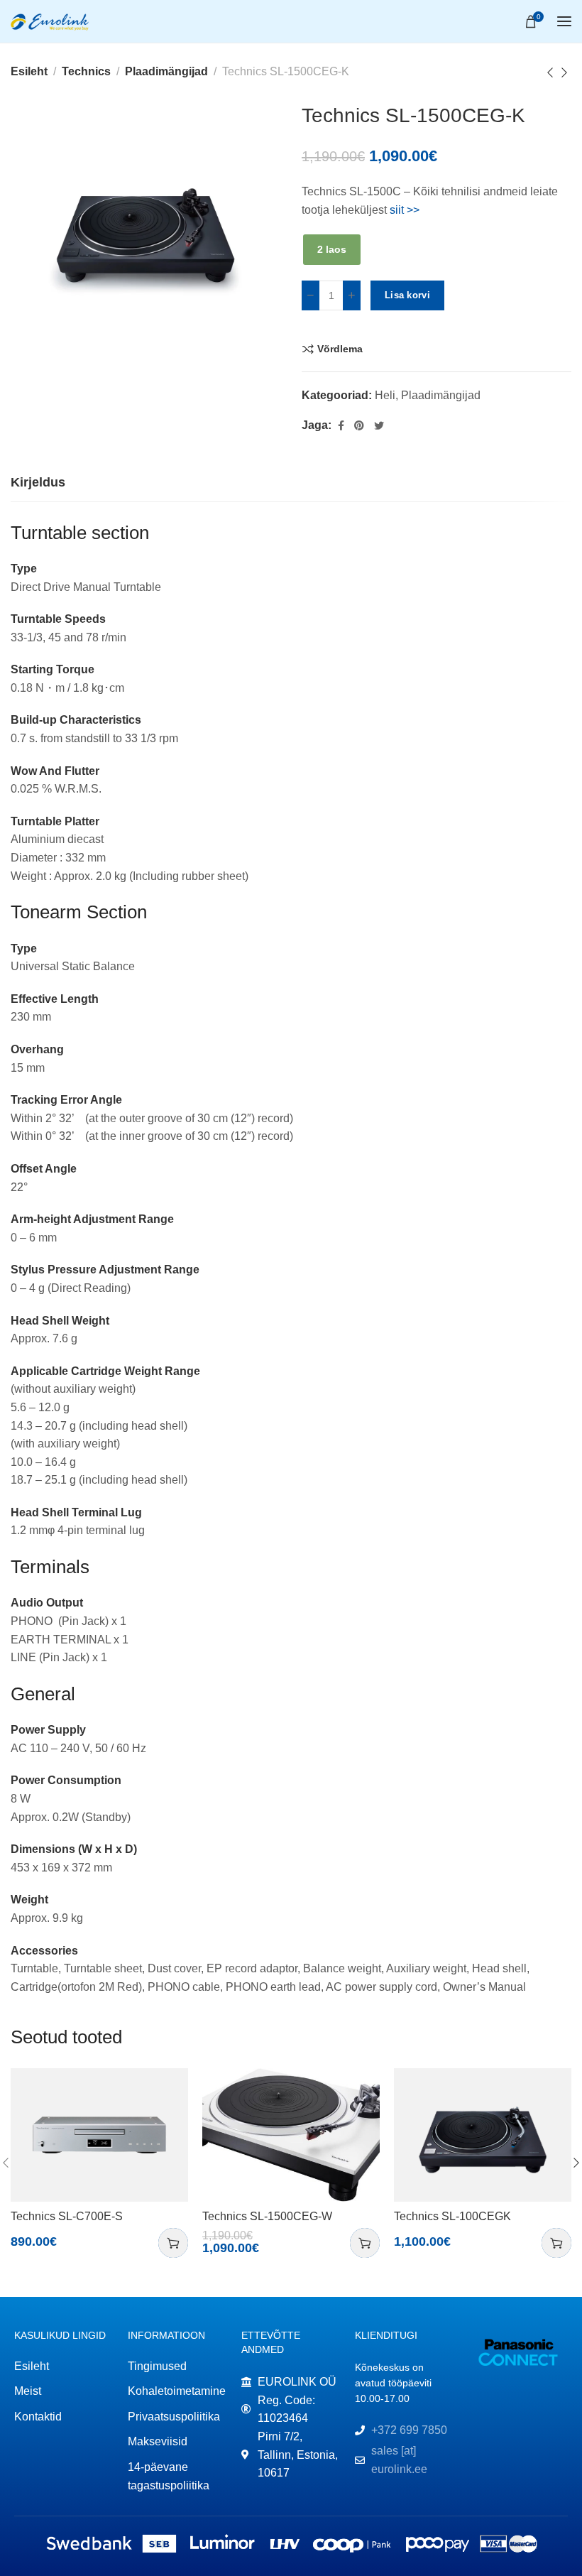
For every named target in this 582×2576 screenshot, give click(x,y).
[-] (311, 295)
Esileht (29, 71)
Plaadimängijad (166, 71)
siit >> (405, 210)
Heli (385, 395)
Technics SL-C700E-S (67, 2216)
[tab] (38, 483)
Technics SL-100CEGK (452, 2216)
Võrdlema (340, 349)
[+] (352, 295)
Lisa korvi (407, 295)
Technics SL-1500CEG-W (267, 2216)
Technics (86, 71)
